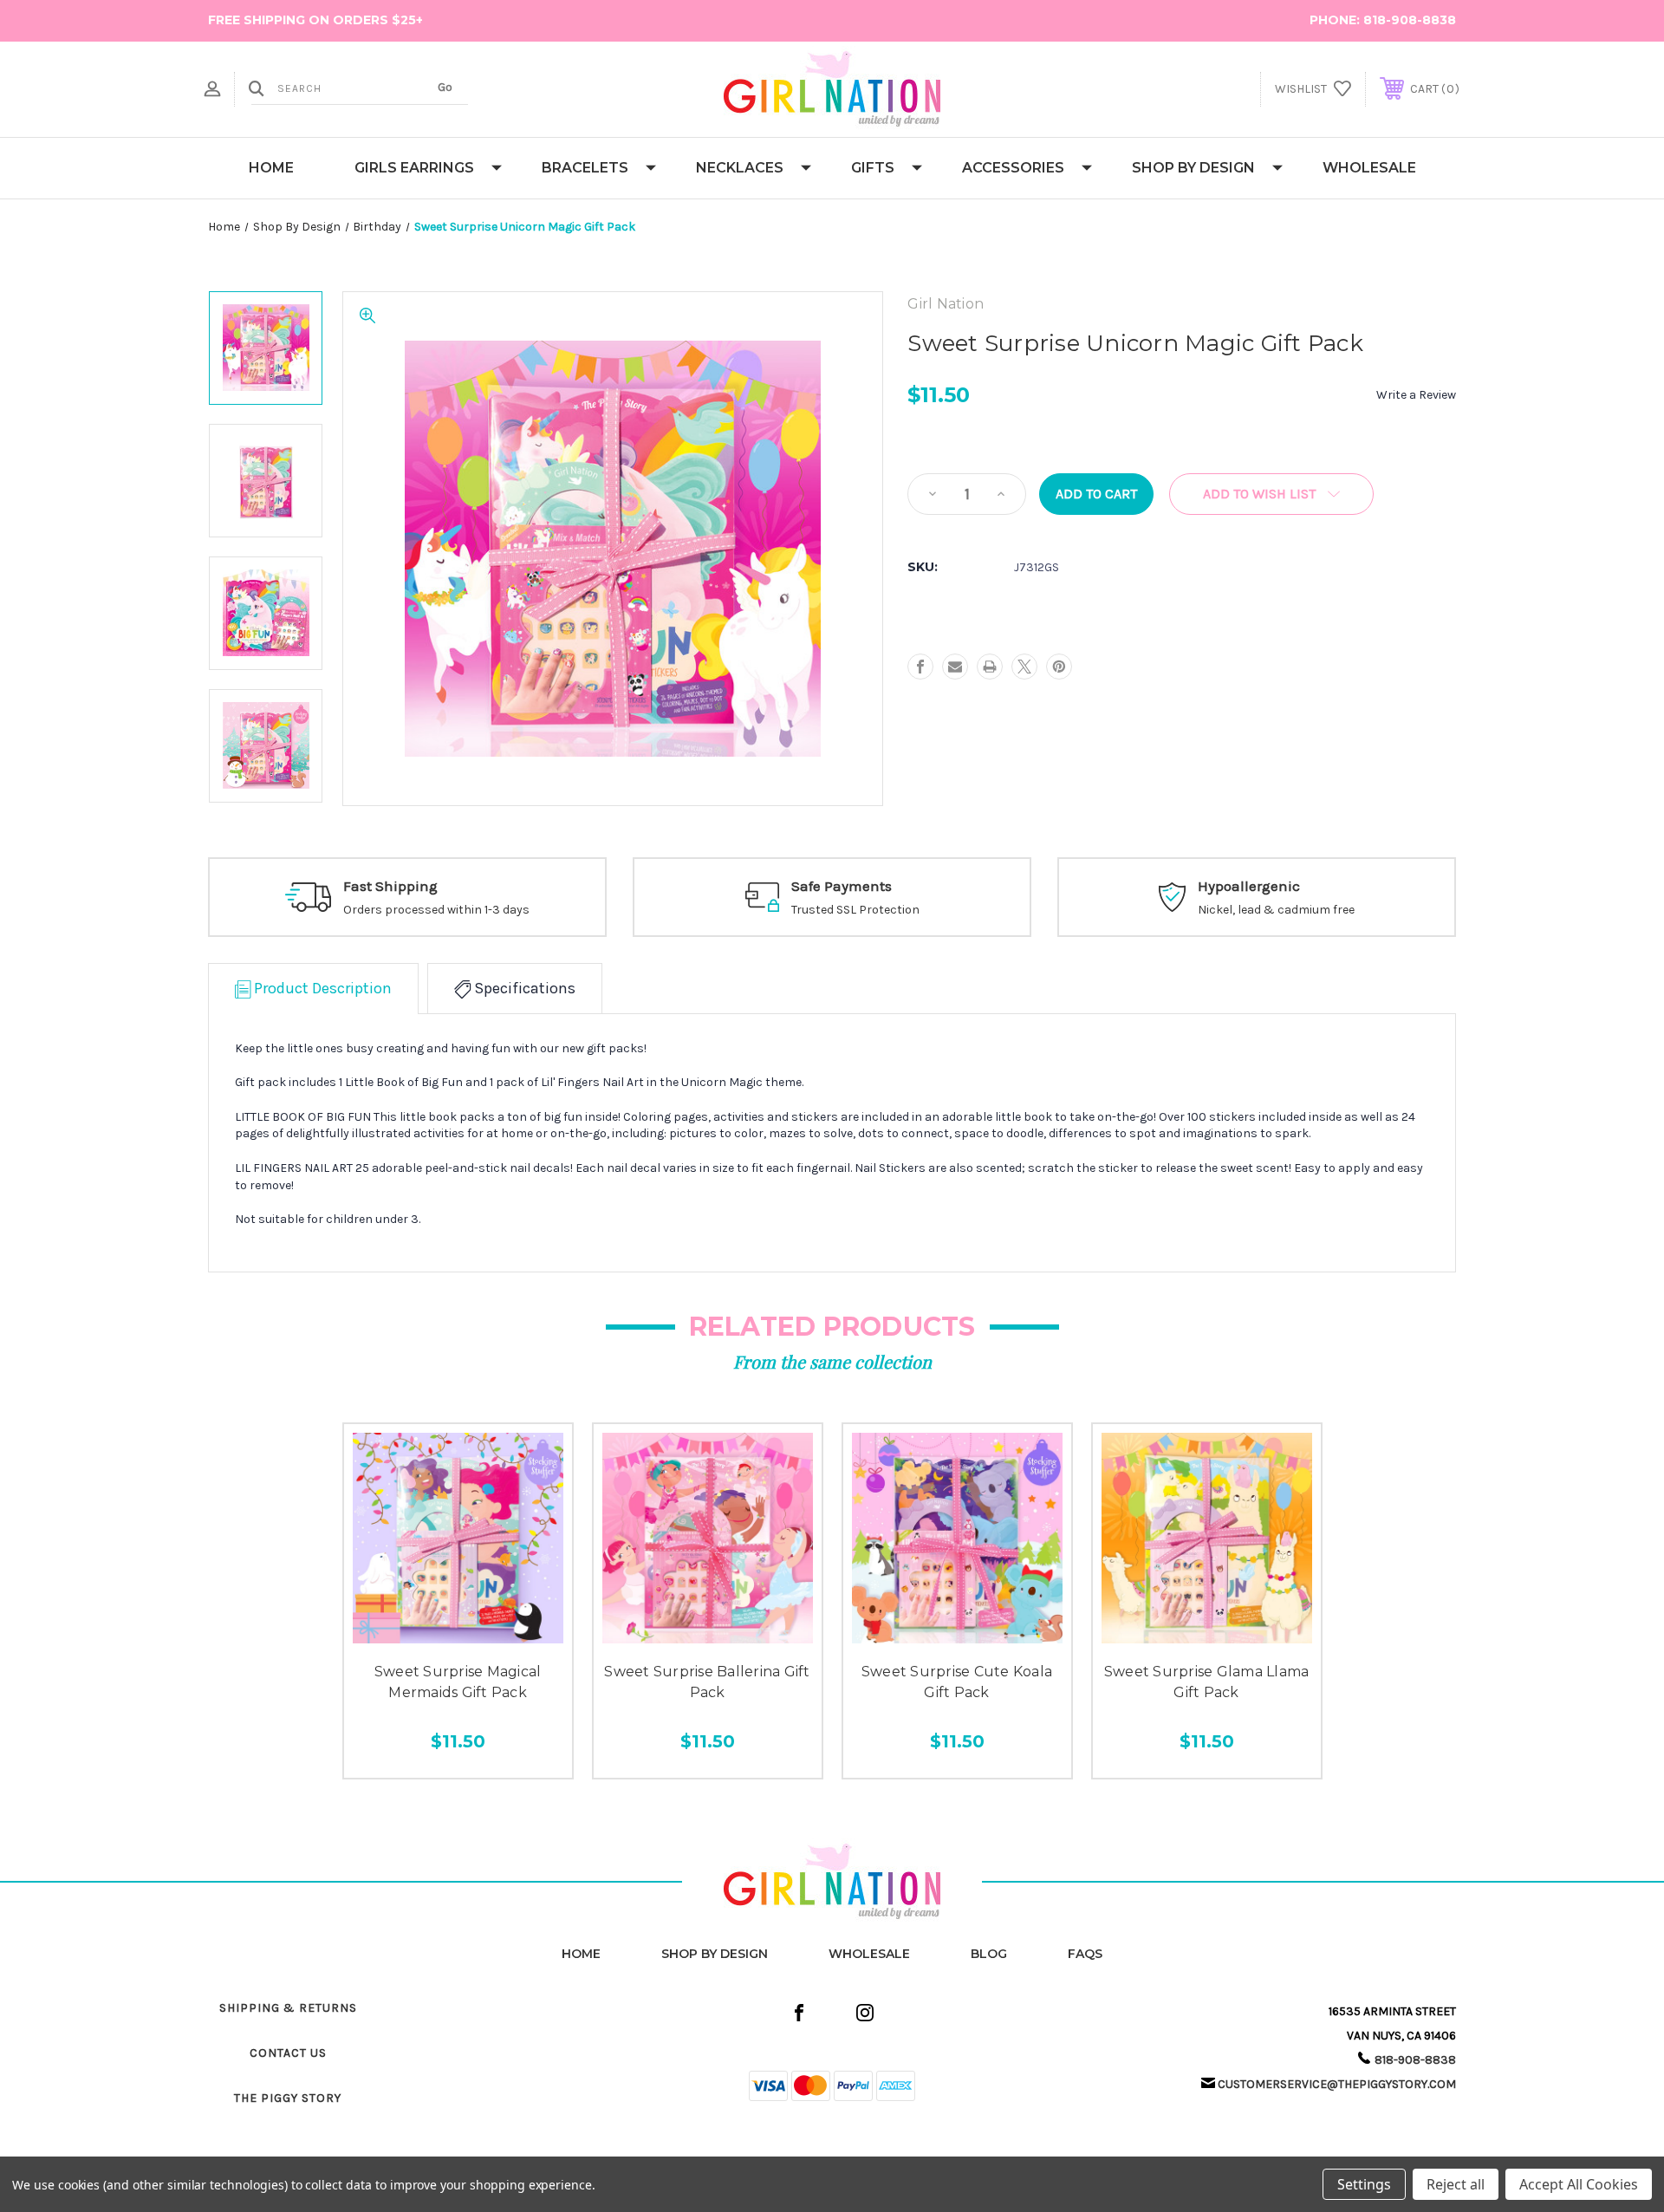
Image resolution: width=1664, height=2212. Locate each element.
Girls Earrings (414, 168)
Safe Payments (842, 886)
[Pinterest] (1059, 667)
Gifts (873, 168)
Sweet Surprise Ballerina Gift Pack (707, 1682)
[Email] (955, 667)
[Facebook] (920, 667)
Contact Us (288, 2053)
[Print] (990, 667)
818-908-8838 (1410, 20)
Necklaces (740, 168)
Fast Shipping (390, 886)
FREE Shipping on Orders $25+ (315, 20)
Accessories (1013, 168)
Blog (989, 1954)
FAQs (1085, 1954)
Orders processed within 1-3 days (436, 910)
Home (271, 168)
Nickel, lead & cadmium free (1276, 910)
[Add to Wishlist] (458, 1633)
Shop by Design (1193, 168)
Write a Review (1416, 395)
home (581, 1954)
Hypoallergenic (1249, 886)
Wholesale (1369, 168)
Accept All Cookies (1579, 2184)
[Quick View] (419, 1633)
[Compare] (496, 1633)
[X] (1024, 667)
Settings (1364, 2184)
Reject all (1456, 2184)
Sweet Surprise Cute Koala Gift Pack (957, 1682)
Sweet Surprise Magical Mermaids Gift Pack (458, 1682)
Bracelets (585, 168)
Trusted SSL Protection (855, 910)
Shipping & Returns (288, 2008)
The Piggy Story (288, 2098)
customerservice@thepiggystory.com (1337, 2084)
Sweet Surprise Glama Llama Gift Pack (1207, 1682)
